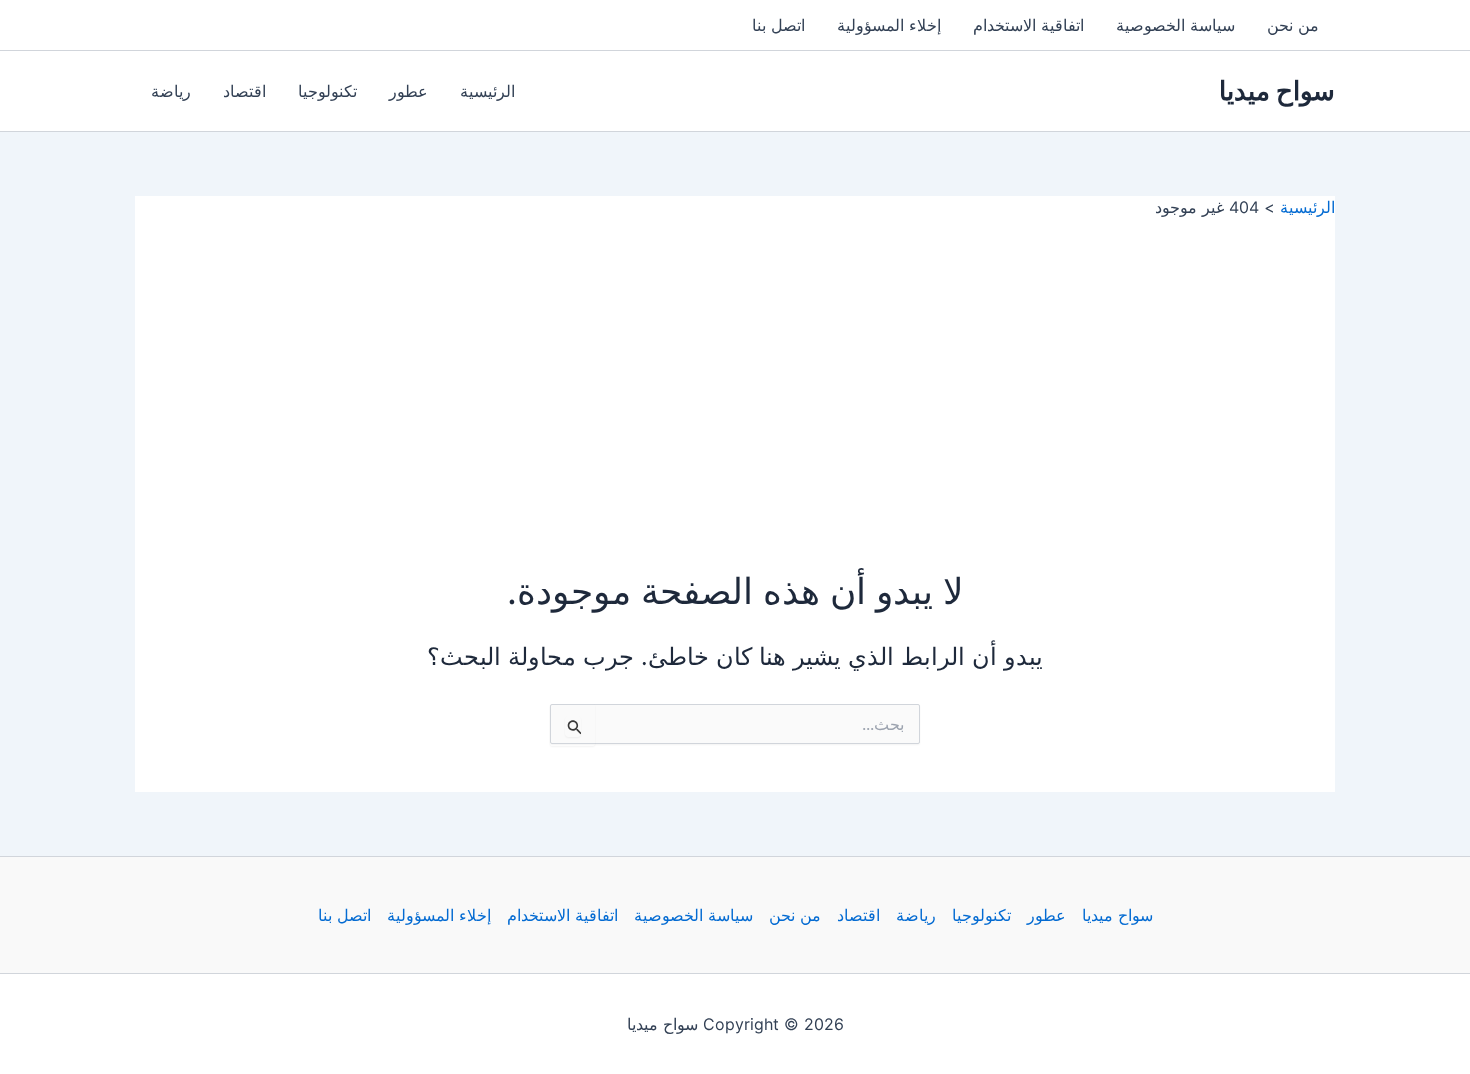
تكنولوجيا (327, 91)
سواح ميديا (1277, 90)
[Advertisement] (735, 368)
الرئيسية (487, 91)
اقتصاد (244, 91)
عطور (408, 91)
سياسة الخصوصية (1175, 25)
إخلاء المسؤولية (889, 25)
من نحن (1293, 25)
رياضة (171, 91)
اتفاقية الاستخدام (1028, 25)
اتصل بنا (778, 25)
